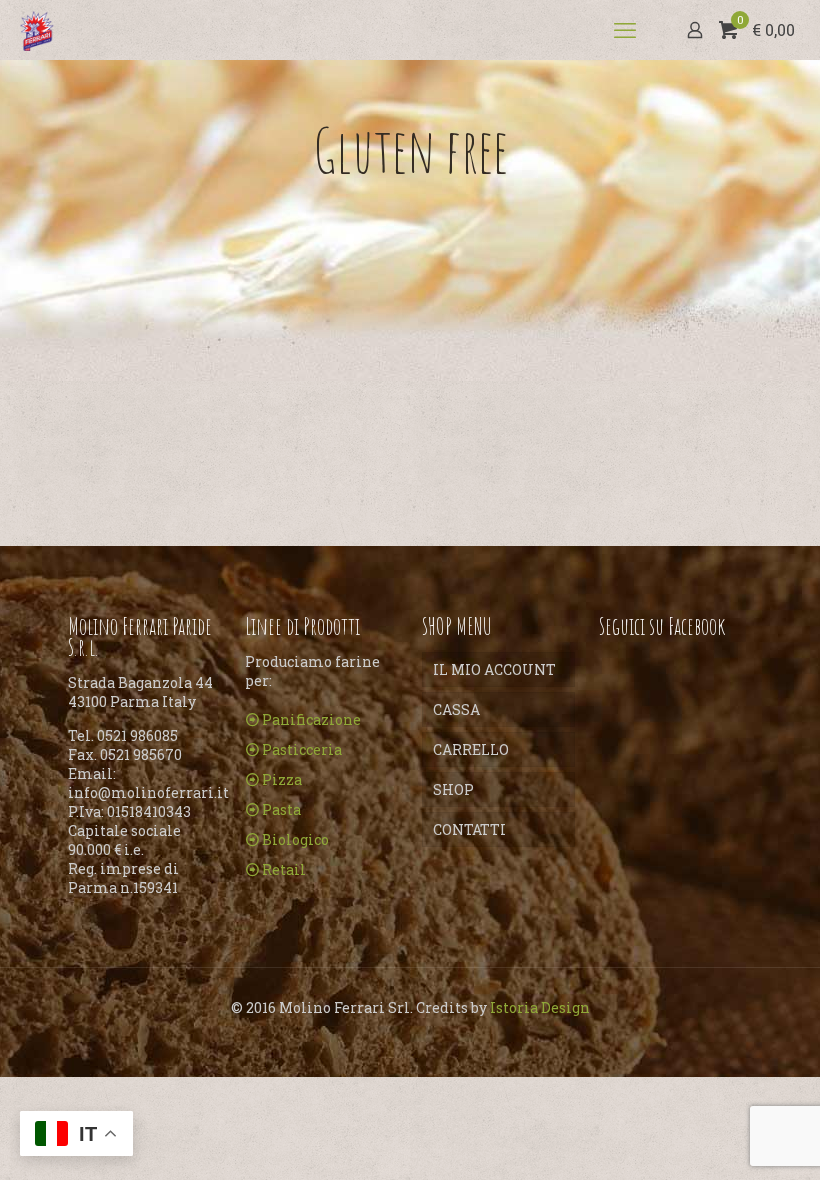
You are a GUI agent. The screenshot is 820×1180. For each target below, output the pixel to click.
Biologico (295, 839)
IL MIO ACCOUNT (494, 669)
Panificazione (311, 719)
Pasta (281, 809)
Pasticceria (302, 749)
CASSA (456, 709)
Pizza (282, 779)
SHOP (453, 789)
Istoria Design (540, 1007)
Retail (284, 869)
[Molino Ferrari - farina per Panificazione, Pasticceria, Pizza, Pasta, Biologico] (37, 30)
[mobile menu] (625, 30)
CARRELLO (471, 749)
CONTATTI (469, 829)
